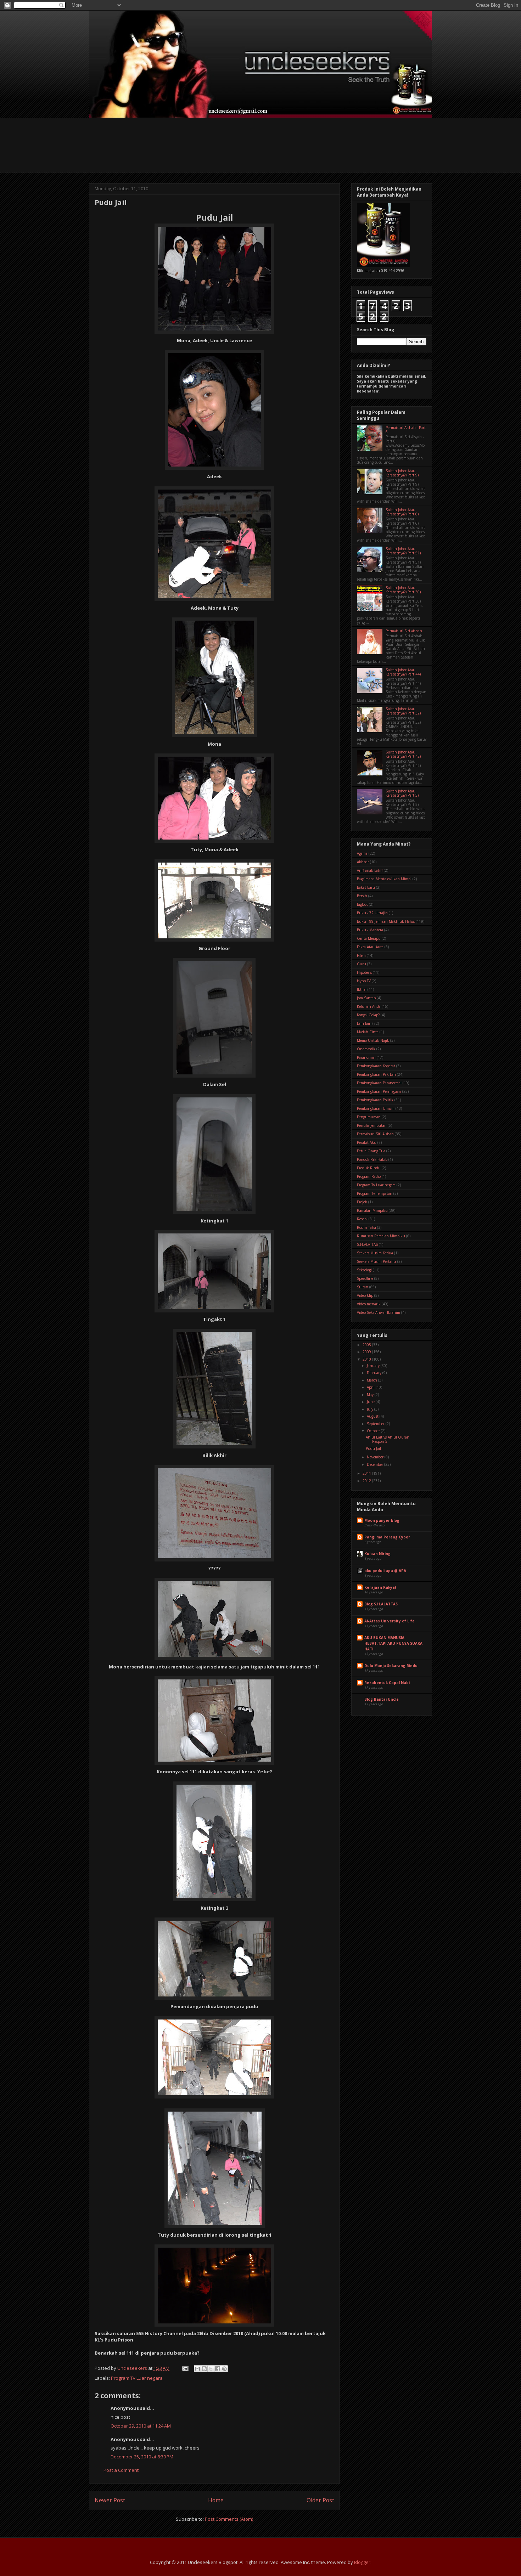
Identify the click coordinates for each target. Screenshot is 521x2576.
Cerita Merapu (369, 938)
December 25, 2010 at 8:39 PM (142, 2457)
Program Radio (369, 1176)
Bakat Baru (366, 887)
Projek (362, 1202)
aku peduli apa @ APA (385, 1571)
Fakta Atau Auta (370, 947)
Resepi (362, 1219)
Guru (362, 964)
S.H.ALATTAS (367, 1244)
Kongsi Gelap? (368, 1015)
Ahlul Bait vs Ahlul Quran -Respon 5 (388, 1439)
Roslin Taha (366, 1227)
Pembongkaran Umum (376, 1108)
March (372, 1380)
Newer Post (110, 2500)
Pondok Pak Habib (372, 1159)
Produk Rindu (369, 1168)
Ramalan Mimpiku (372, 1210)
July (371, 1409)
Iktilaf (362, 989)
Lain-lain (364, 1023)
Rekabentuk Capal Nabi (387, 1683)
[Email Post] (185, 2368)
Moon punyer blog (382, 1520)
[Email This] (197, 2369)
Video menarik (369, 1304)
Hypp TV (364, 981)
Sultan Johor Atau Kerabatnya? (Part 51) (403, 551)
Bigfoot (362, 904)
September (376, 1424)
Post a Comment (121, 2470)
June (371, 1402)
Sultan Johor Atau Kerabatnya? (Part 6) (402, 512)
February (375, 1373)
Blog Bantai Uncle (382, 1699)
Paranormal (366, 1057)
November (376, 1457)
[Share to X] (211, 2369)
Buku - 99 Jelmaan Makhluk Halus (386, 921)
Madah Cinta (368, 1032)
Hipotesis (364, 972)
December (376, 1464)
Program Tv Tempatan (375, 1193)
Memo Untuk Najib (373, 1040)
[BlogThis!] (204, 2369)
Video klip (365, 1295)
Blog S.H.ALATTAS (381, 1604)
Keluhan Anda (369, 1006)
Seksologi (364, 1270)
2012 (367, 1481)
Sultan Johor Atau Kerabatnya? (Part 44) (403, 672)
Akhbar (363, 862)
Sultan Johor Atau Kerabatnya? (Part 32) (403, 711)
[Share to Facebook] (218, 2369)
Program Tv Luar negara (137, 2378)
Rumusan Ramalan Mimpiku (381, 1236)
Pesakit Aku (367, 1142)
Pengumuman (369, 1117)
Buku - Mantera (370, 930)
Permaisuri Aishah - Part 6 (406, 430)
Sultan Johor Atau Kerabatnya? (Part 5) (402, 793)
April (371, 1387)
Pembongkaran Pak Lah (376, 1074)
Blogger (362, 2562)
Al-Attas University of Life (390, 1621)
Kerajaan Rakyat (380, 1587)
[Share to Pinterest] (224, 2369)
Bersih (362, 896)
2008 (367, 1345)
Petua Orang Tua (371, 1151)
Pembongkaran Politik (375, 1100)
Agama (362, 853)
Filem (361, 955)
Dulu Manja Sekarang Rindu (391, 1666)
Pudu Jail (373, 1448)
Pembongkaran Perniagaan (379, 1091)
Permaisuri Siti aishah (404, 631)
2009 (367, 1352)
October (374, 1431)
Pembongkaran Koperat (376, 1066)
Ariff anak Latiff (370, 870)
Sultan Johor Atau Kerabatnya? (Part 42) (403, 754)
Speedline (365, 1278)
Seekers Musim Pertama (377, 1261)
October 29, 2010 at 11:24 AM (141, 2426)
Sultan (363, 1287)
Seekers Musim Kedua (375, 1253)
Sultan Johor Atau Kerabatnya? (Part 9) (402, 473)
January (374, 1366)
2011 (367, 1473)
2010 (367, 1359)
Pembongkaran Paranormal (379, 1083)
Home (216, 2500)
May (371, 1395)
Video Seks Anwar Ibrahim (379, 1312)
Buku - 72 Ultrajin (372, 913)
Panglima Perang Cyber (387, 1537)
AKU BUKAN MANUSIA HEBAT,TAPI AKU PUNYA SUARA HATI (393, 1643)
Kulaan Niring (377, 1554)
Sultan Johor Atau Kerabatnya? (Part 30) (403, 590)
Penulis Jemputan (372, 1125)
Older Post (320, 2500)
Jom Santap (366, 998)
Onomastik (366, 1049)
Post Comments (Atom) (229, 2519)
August (373, 1416)
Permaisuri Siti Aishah (375, 1134)
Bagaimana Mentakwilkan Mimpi (384, 879)
